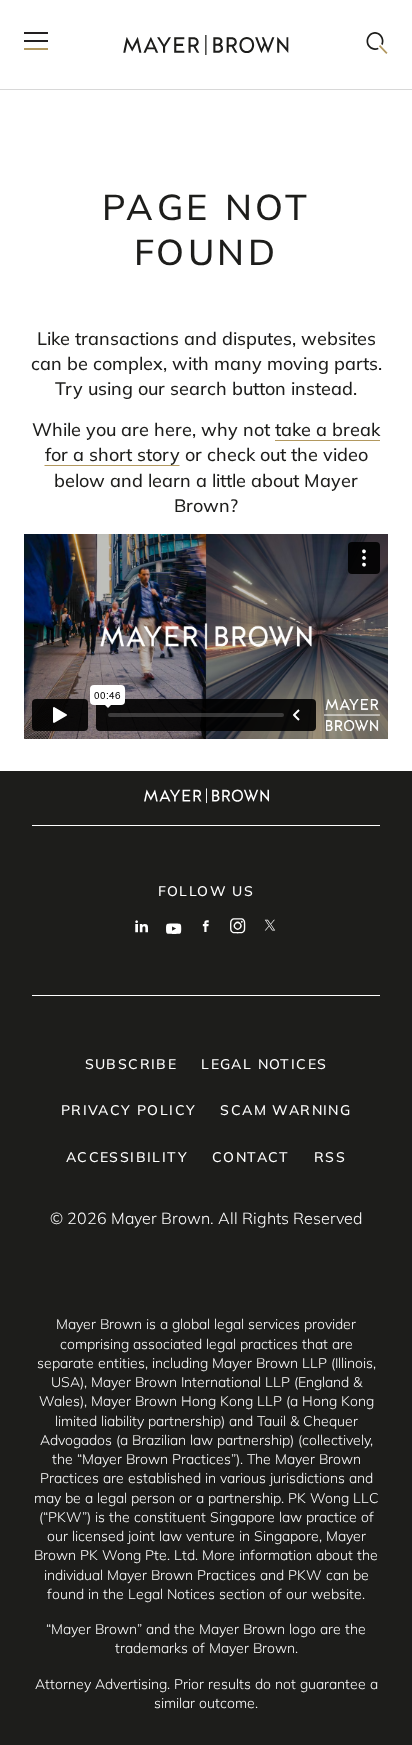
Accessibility (127, 1157)
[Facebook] (206, 928)
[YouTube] (174, 928)
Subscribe (131, 1064)
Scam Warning (285, 1110)
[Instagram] (238, 928)
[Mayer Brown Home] (206, 44)
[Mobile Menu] (36, 44)
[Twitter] (270, 928)
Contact (251, 1157)
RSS (330, 1157)
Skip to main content (97, 16)
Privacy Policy (129, 1110)
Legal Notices (264, 1064)
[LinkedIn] (142, 928)
